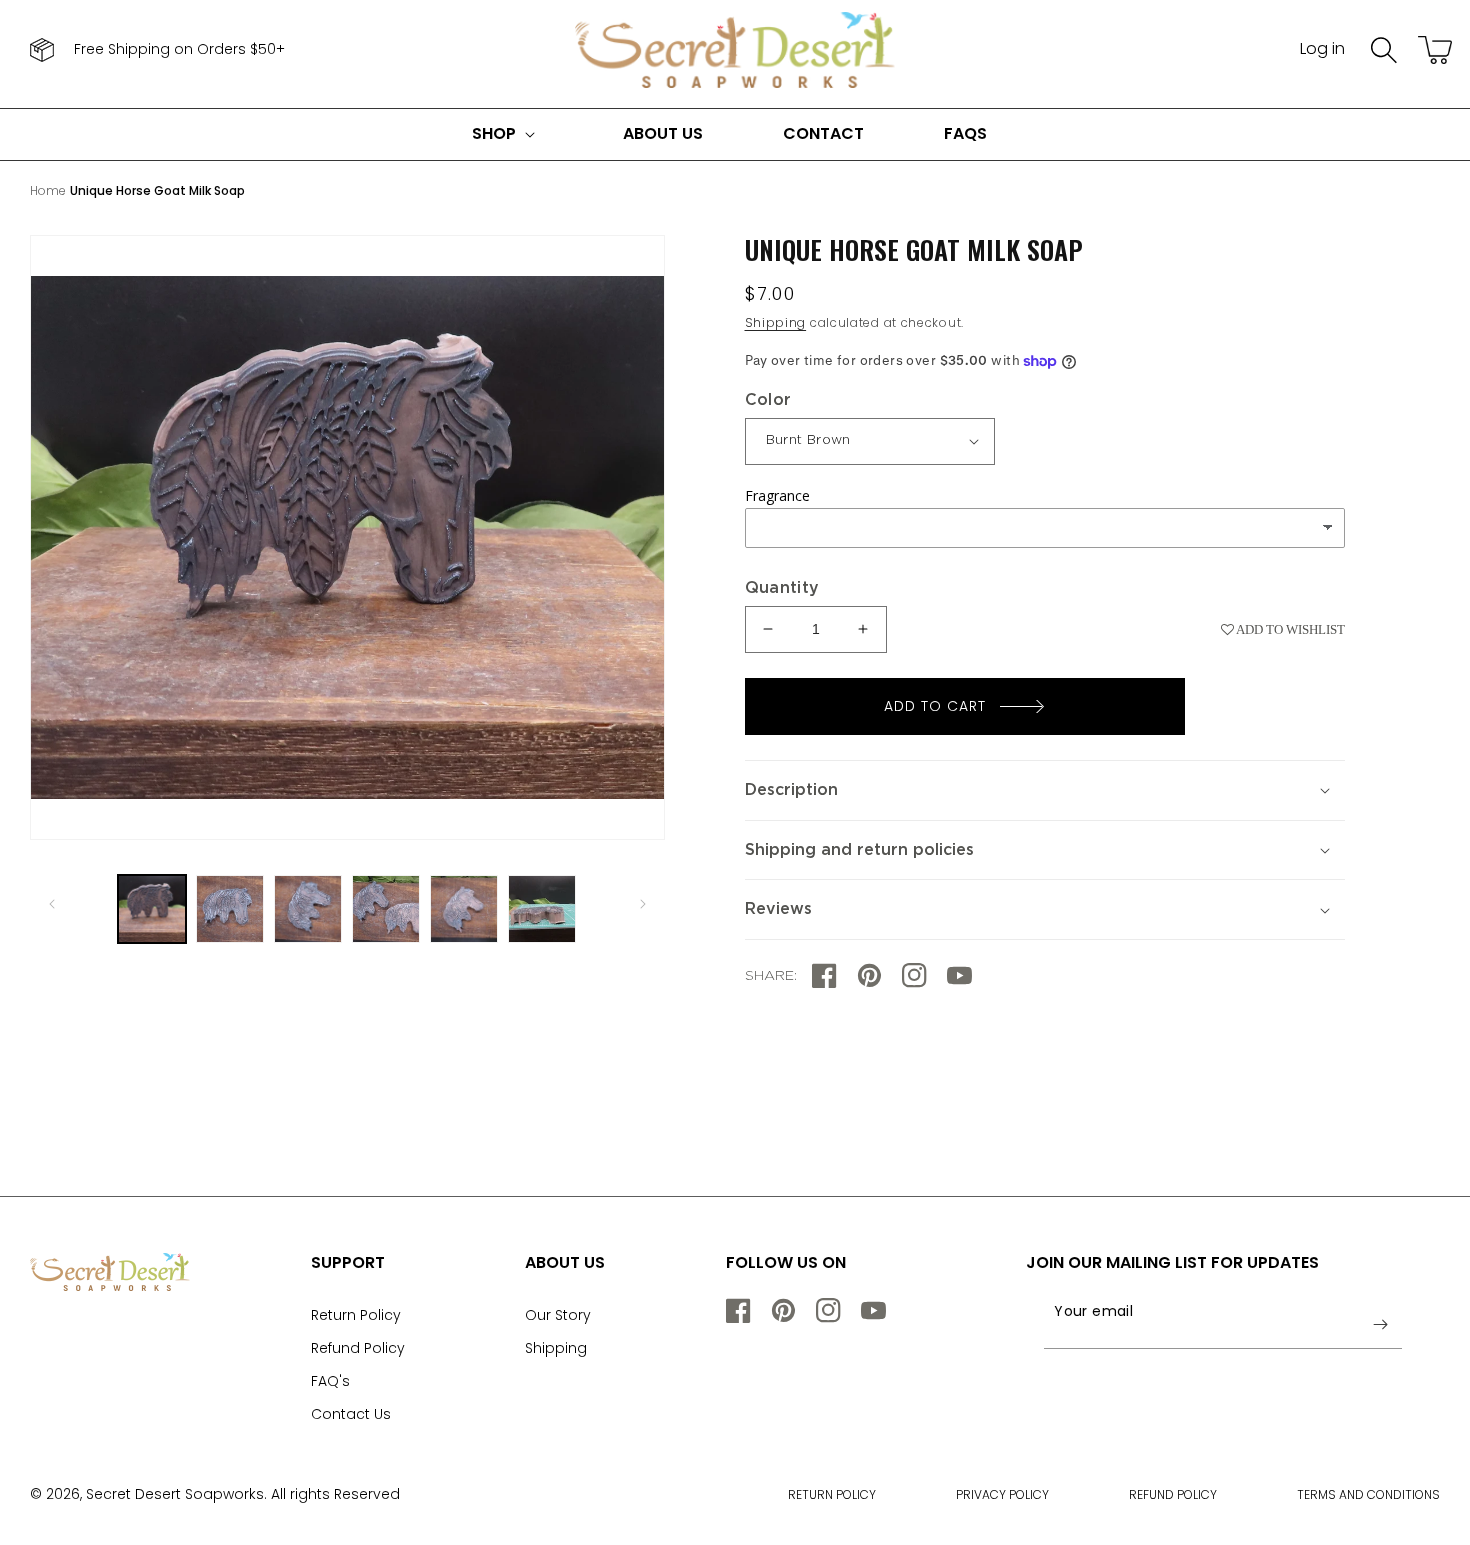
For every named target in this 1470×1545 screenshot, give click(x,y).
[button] (1384, 50)
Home (48, 190)
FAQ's (330, 1381)
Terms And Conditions (1368, 1494)
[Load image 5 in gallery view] (464, 909)
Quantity (782, 588)
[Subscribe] (1380, 1324)
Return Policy (356, 1315)
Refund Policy (358, 1348)
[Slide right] (643, 904)
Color (768, 400)
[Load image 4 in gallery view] (386, 909)
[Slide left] (52, 904)
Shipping (776, 322)
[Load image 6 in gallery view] (542, 909)
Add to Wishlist (1289, 629)
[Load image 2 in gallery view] (230, 909)
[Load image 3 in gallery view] (308, 909)
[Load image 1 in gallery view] (152, 909)
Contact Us (351, 1414)
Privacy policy (1002, 1494)
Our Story (558, 1315)
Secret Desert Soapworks (175, 1494)
